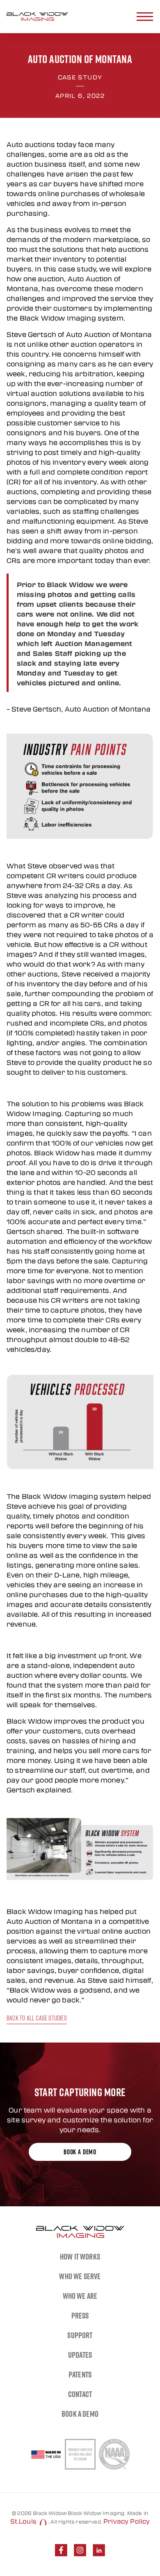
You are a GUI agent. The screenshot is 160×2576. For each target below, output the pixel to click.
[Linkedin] (99, 2550)
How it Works (80, 2257)
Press (80, 2316)
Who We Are (80, 2296)
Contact (80, 2394)
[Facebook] (61, 2550)
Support (80, 2335)
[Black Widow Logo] (37, 17)
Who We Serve (80, 2276)
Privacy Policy (127, 2521)
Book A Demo (80, 2414)
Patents (80, 2375)
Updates (80, 2355)
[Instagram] (80, 2550)
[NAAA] (114, 2454)
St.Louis (24, 2521)
